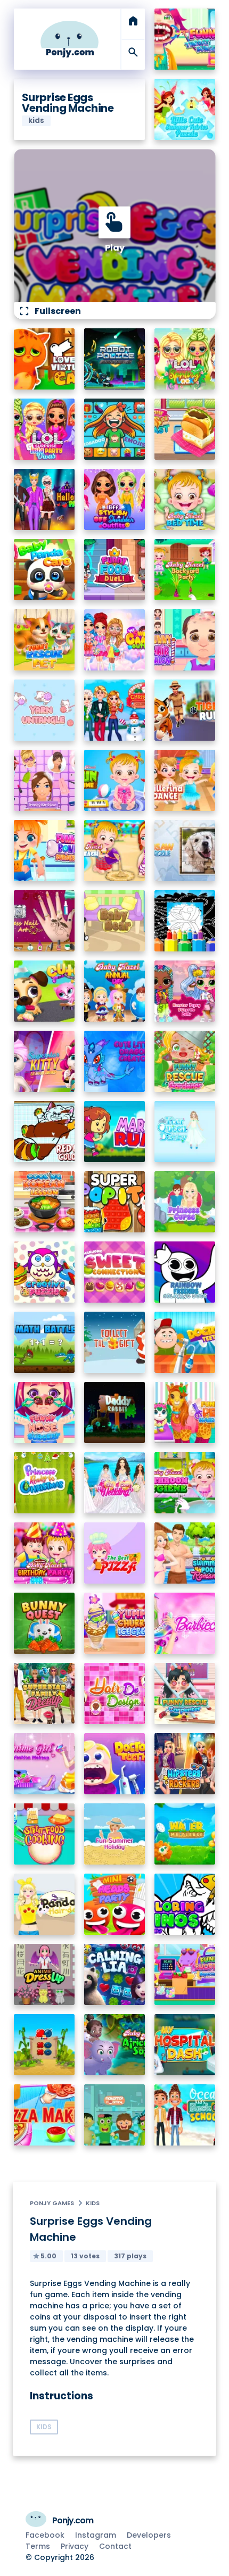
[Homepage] (70, 39)
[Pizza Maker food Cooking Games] (44, 2115)
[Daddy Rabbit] (115, 1413)
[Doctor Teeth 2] (115, 1764)
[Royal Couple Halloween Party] (44, 499)
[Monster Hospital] (115, 2115)
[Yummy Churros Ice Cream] (115, 1623)
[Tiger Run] (185, 710)
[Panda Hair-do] (44, 1904)
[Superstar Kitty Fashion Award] (44, 1061)
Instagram (96, 2535)
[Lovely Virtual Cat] (44, 359)
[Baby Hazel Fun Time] (115, 780)
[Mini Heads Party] (115, 1904)
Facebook (45, 2535)
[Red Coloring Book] (44, 1132)
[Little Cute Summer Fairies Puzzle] (185, 109)
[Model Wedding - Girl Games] (115, 1483)
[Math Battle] (44, 1342)
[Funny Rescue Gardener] (185, 1061)
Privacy (75, 2546)
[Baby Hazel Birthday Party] (44, 1553)
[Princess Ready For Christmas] (44, 1483)
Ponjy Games (52, 2203)
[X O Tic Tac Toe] (44, 2045)
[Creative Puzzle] (44, 1272)
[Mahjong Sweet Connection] (115, 1272)
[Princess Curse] (185, 1202)
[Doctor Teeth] (185, 1342)
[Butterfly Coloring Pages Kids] (185, 921)
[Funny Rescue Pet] (44, 640)
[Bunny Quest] (44, 1623)
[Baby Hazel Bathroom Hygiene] (185, 1483)
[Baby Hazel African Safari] (115, 2045)
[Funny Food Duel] (115, 570)
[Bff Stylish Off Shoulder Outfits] (115, 499)
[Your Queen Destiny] (185, 1132)
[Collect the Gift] (115, 1342)
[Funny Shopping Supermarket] (185, 1974)
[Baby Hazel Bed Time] (185, 499)
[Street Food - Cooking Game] (44, 1834)
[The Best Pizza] (115, 1553)
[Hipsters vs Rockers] (185, 1764)
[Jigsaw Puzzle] (185, 851)
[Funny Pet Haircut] (185, 1413)
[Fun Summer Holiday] (115, 1834)
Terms (38, 2546)
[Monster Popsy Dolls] (185, 991)
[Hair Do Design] (115, 1693)
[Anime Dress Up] (44, 1974)
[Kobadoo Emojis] (115, 429)
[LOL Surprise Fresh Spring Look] (185, 359)
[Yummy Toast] (185, 429)
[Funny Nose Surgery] (44, 1413)
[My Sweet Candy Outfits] (115, 640)
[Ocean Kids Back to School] (185, 2115)
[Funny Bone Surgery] (44, 851)
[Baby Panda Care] (44, 570)
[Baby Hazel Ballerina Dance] (185, 780)
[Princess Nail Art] (44, 921)
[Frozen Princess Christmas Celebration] (115, 710)
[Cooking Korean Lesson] (44, 1202)
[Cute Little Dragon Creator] (115, 1061)
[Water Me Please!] (185, 1834)
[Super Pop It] (115, 1202)
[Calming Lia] (115, 1974)
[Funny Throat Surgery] (185, 39)
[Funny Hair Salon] (185, 640)
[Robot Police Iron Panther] (115, 359)
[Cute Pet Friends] (44, 991)
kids (93, 2203)
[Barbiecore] (185, 1623)
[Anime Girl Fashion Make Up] (44, 1764)
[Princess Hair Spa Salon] (44, 780)
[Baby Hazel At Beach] (115, 851)
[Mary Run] (115, 1132)
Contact (115, 2546)
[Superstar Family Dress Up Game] (44, 1693)
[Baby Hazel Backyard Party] (185, 570)
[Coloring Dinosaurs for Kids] (185, 1904)
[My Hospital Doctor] (185, 2045)
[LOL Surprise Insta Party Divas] (44, 429)
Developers (149, 2535)
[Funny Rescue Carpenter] (185, 1693)
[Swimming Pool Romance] (185, 1553)
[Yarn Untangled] (44, 710)
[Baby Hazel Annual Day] (115, 991)
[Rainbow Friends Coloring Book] (185, 1272)
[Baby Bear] (115, 921)
